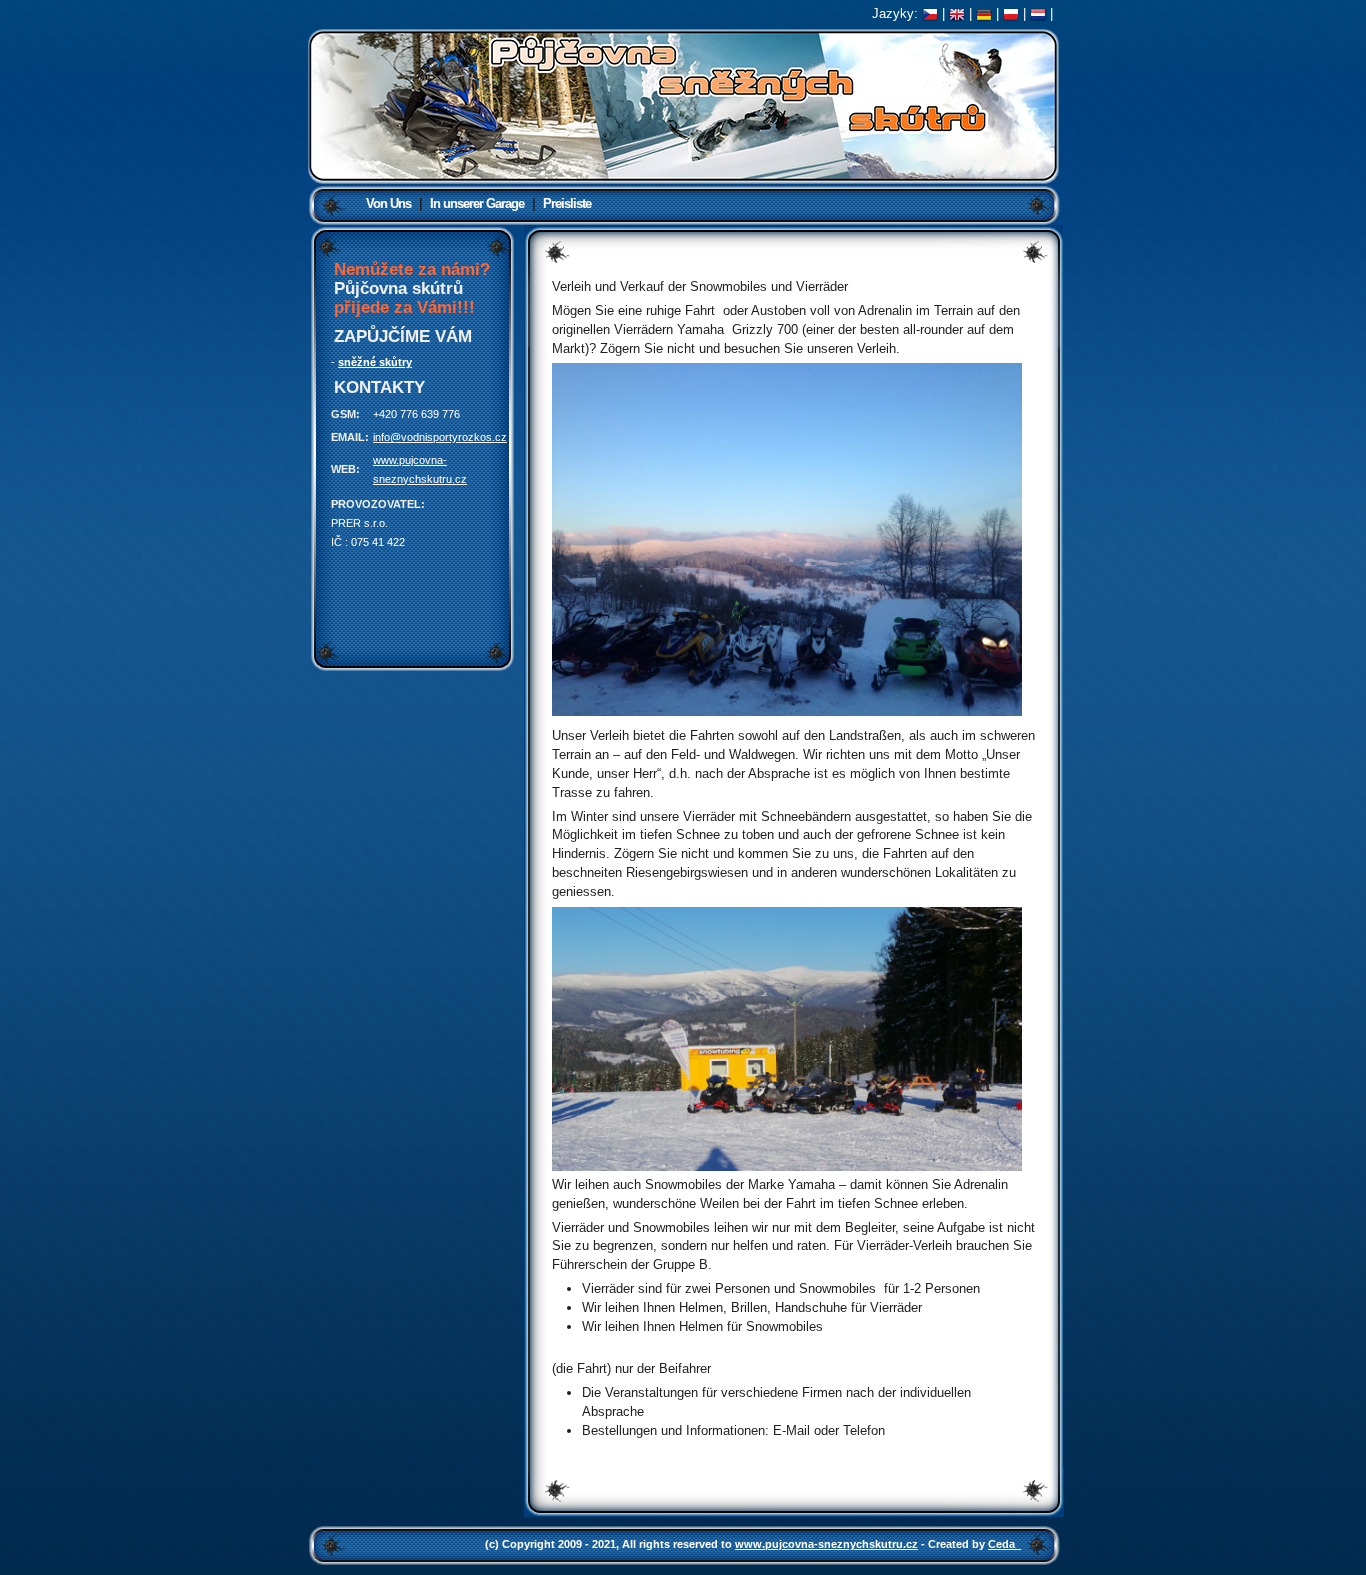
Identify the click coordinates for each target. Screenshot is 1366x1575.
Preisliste (567, 203)
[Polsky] (1011, 13)
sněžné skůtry (375, 362)
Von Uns (388, 203)
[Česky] (930, 13)
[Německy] (984, 13)
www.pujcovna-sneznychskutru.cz (826, 1544)
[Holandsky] (1038, 13)
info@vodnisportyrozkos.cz (440, 437)
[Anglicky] (957, 13)
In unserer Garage (477, 203)
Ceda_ (1004, 1544)
